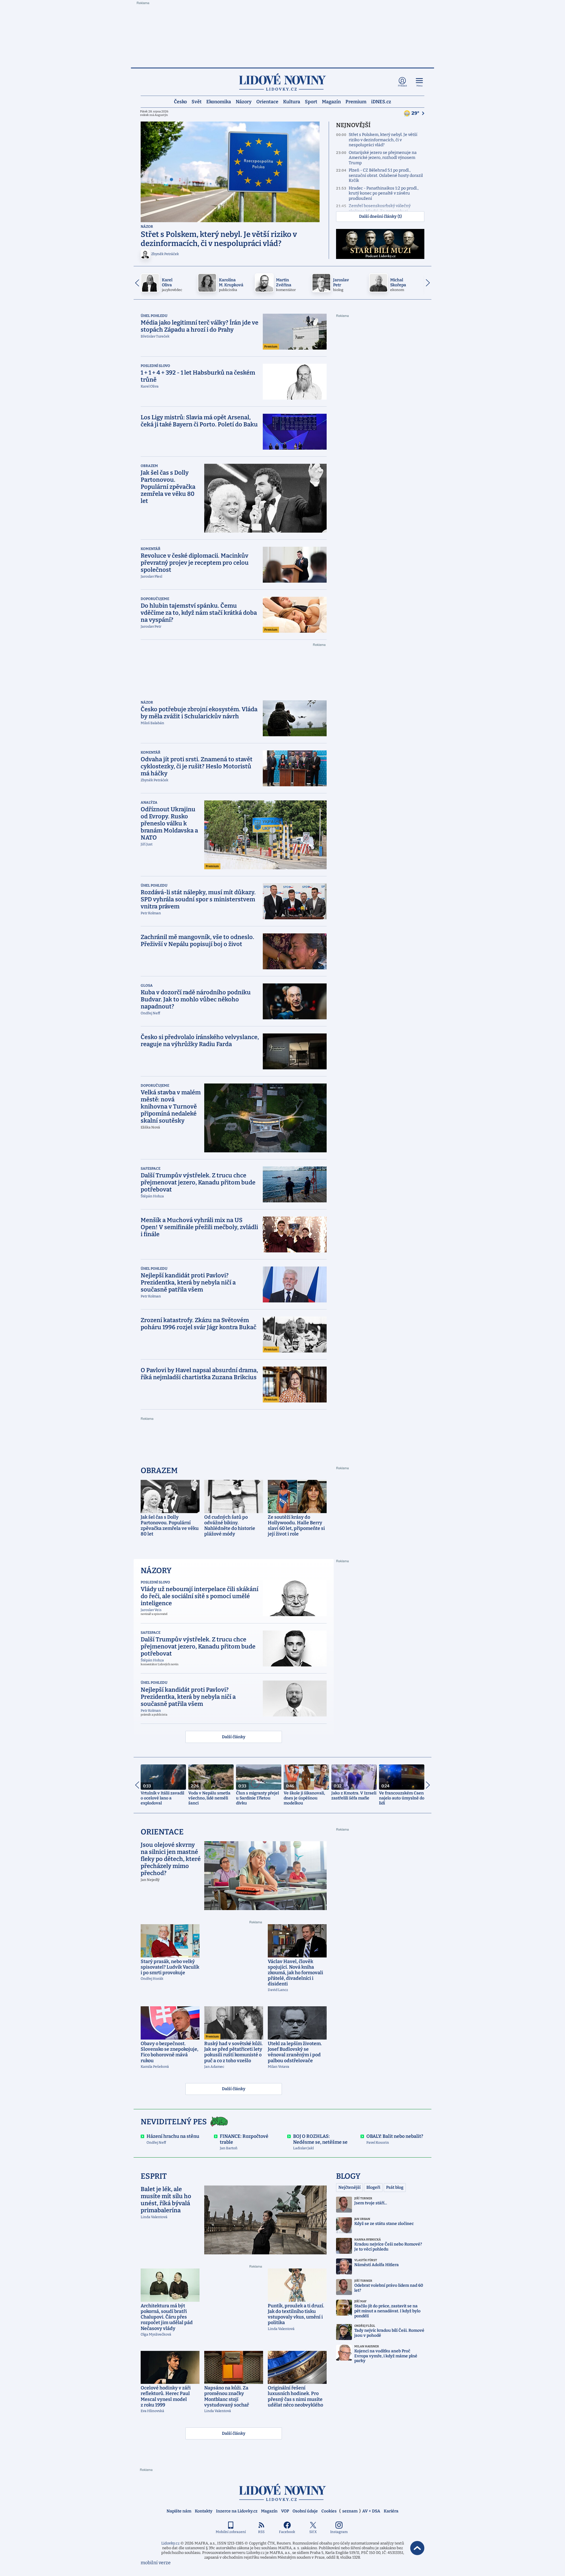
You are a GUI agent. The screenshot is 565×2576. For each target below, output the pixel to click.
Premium (356, 101)
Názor (147, 227)
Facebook (287, 2532)
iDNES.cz (381, 101)
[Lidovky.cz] (282, 82)
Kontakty (204, 2511)
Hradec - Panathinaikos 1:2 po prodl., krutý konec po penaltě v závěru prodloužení (384, 193)
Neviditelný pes (174, 2122)
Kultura (292, 101)
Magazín (331, 101)
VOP (285, 2511)
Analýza (149, 802)
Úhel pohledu (154, 316)
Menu (419, 86)
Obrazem (149, 466)
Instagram (339, 2532)
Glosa (147, 985)
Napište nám (179, 2511)
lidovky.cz (282, 2492)
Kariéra (391, 2511)
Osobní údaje (305, 2511)
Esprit (154, 2176)
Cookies (329, 2511)
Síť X (313, 2532)
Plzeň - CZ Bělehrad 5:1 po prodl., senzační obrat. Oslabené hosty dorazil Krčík (386, 175)
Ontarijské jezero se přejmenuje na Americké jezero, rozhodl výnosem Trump (383, 158)
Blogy (348, 2176)
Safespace (151, 1169)
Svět (197, 101)
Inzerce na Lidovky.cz (237, 2511)
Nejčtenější (349, 2187)
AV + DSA (371, 2511)
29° (416, 113)
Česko (180, 101)
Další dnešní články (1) (380, 216)
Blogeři (373, 2187)
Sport (311, 101)
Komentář (151, 549)
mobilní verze (156, 2563)
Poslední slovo (155, 366)
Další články (234, 1737)
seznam (350, 2511)
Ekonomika (219, 101)
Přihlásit (402, 86)
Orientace (267, 101)
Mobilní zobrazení (231, 2532)
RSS (261, 2532)
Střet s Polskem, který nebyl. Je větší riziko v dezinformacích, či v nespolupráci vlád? (383, 140)
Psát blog (395, 2187)
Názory (244, 101)
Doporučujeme (155, 599)
